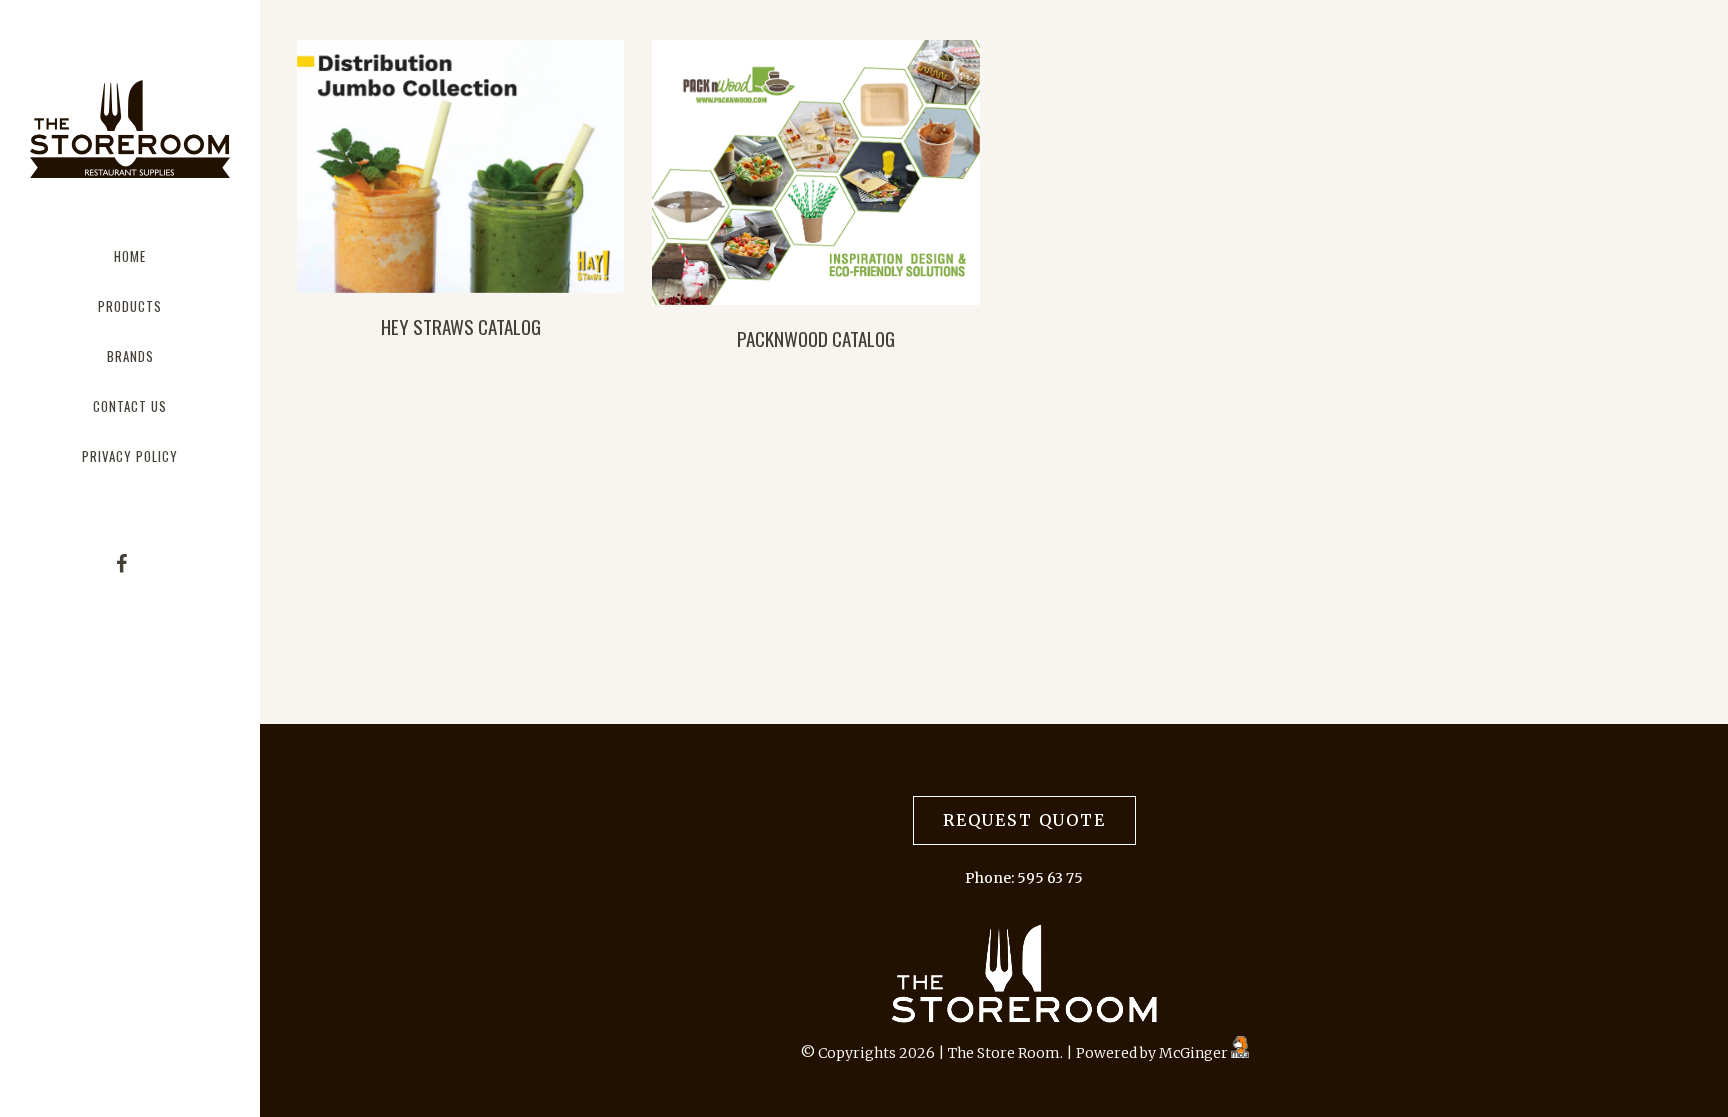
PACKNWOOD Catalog (816, 338)
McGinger (1195, 1053)
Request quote (1024, 820)
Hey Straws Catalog (461, 326)
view (460, 166)
